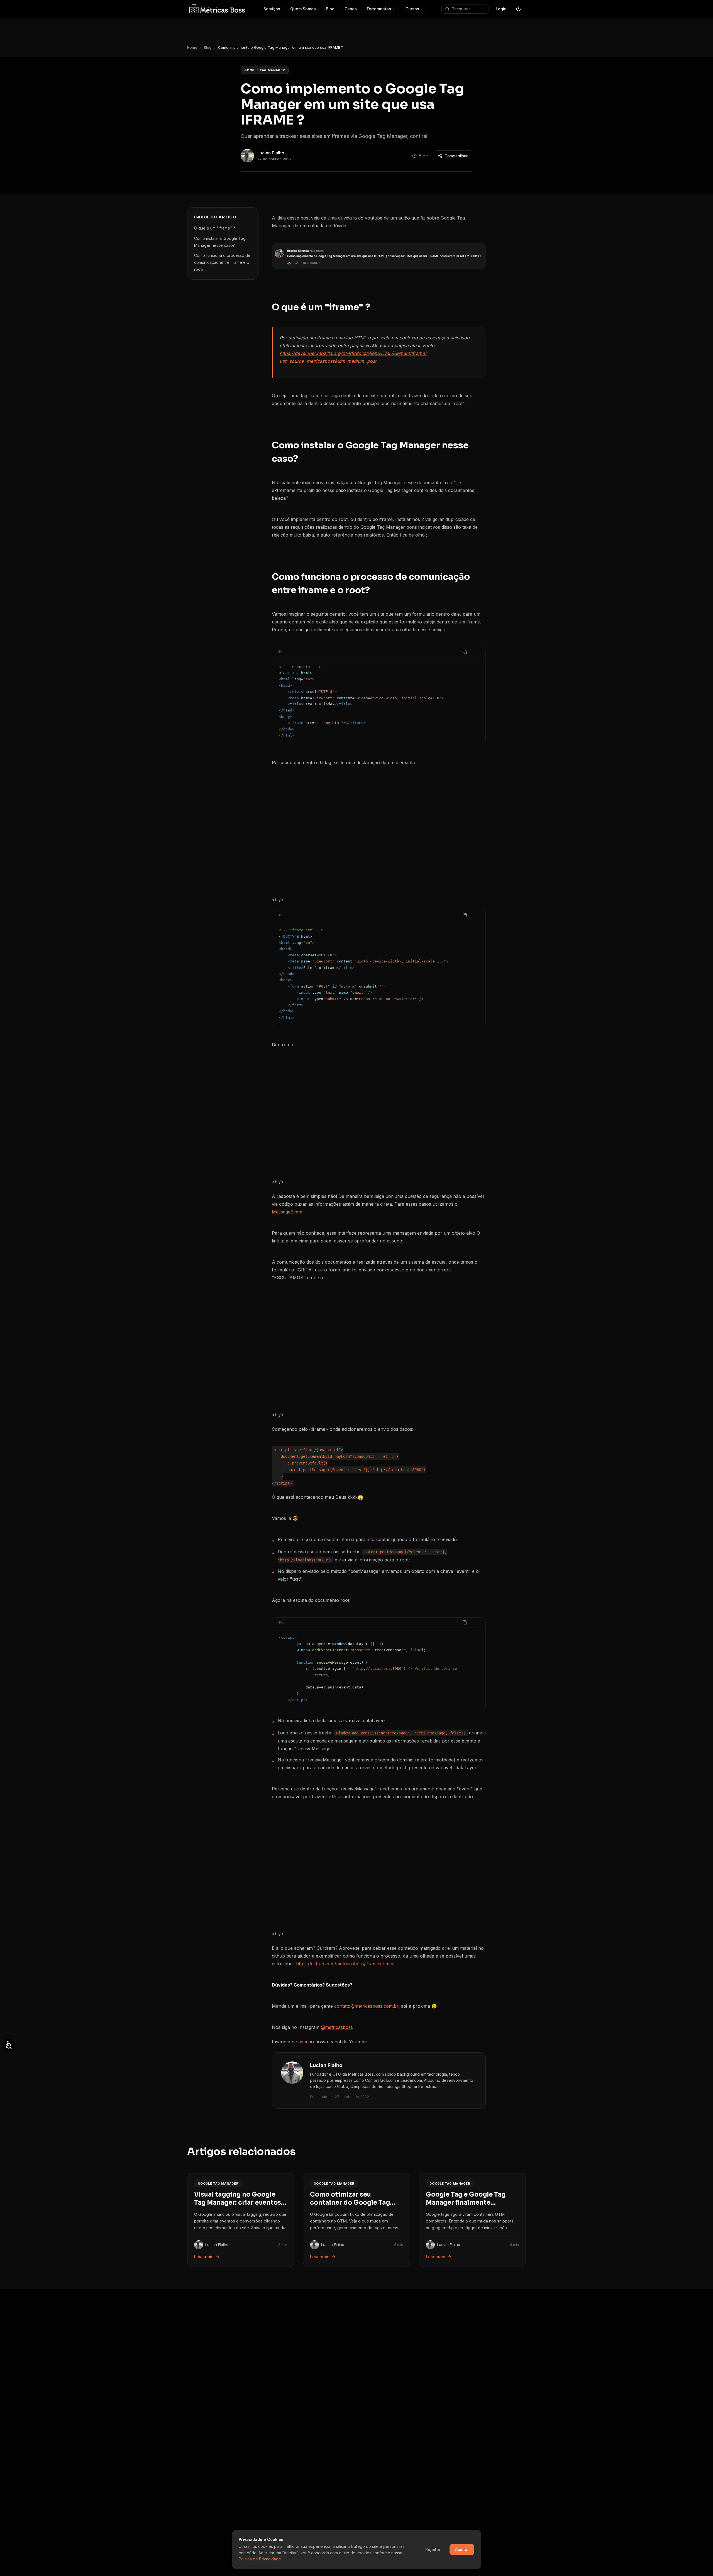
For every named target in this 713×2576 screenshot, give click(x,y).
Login (501, 9)
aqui (303, 2042)
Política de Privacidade (260, 2559)
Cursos (412, 9)
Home (192, 47)
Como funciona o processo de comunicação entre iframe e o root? (222, 262)
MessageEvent (287, 1212)
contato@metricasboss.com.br (366, 2006)
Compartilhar (456, 156)
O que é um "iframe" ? (215, 228)
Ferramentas (379, 9)
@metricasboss (337, 2027)
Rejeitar (433, 2549)
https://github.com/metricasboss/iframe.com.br (346, 1964)
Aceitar (462, 2549)
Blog (208, 47)
